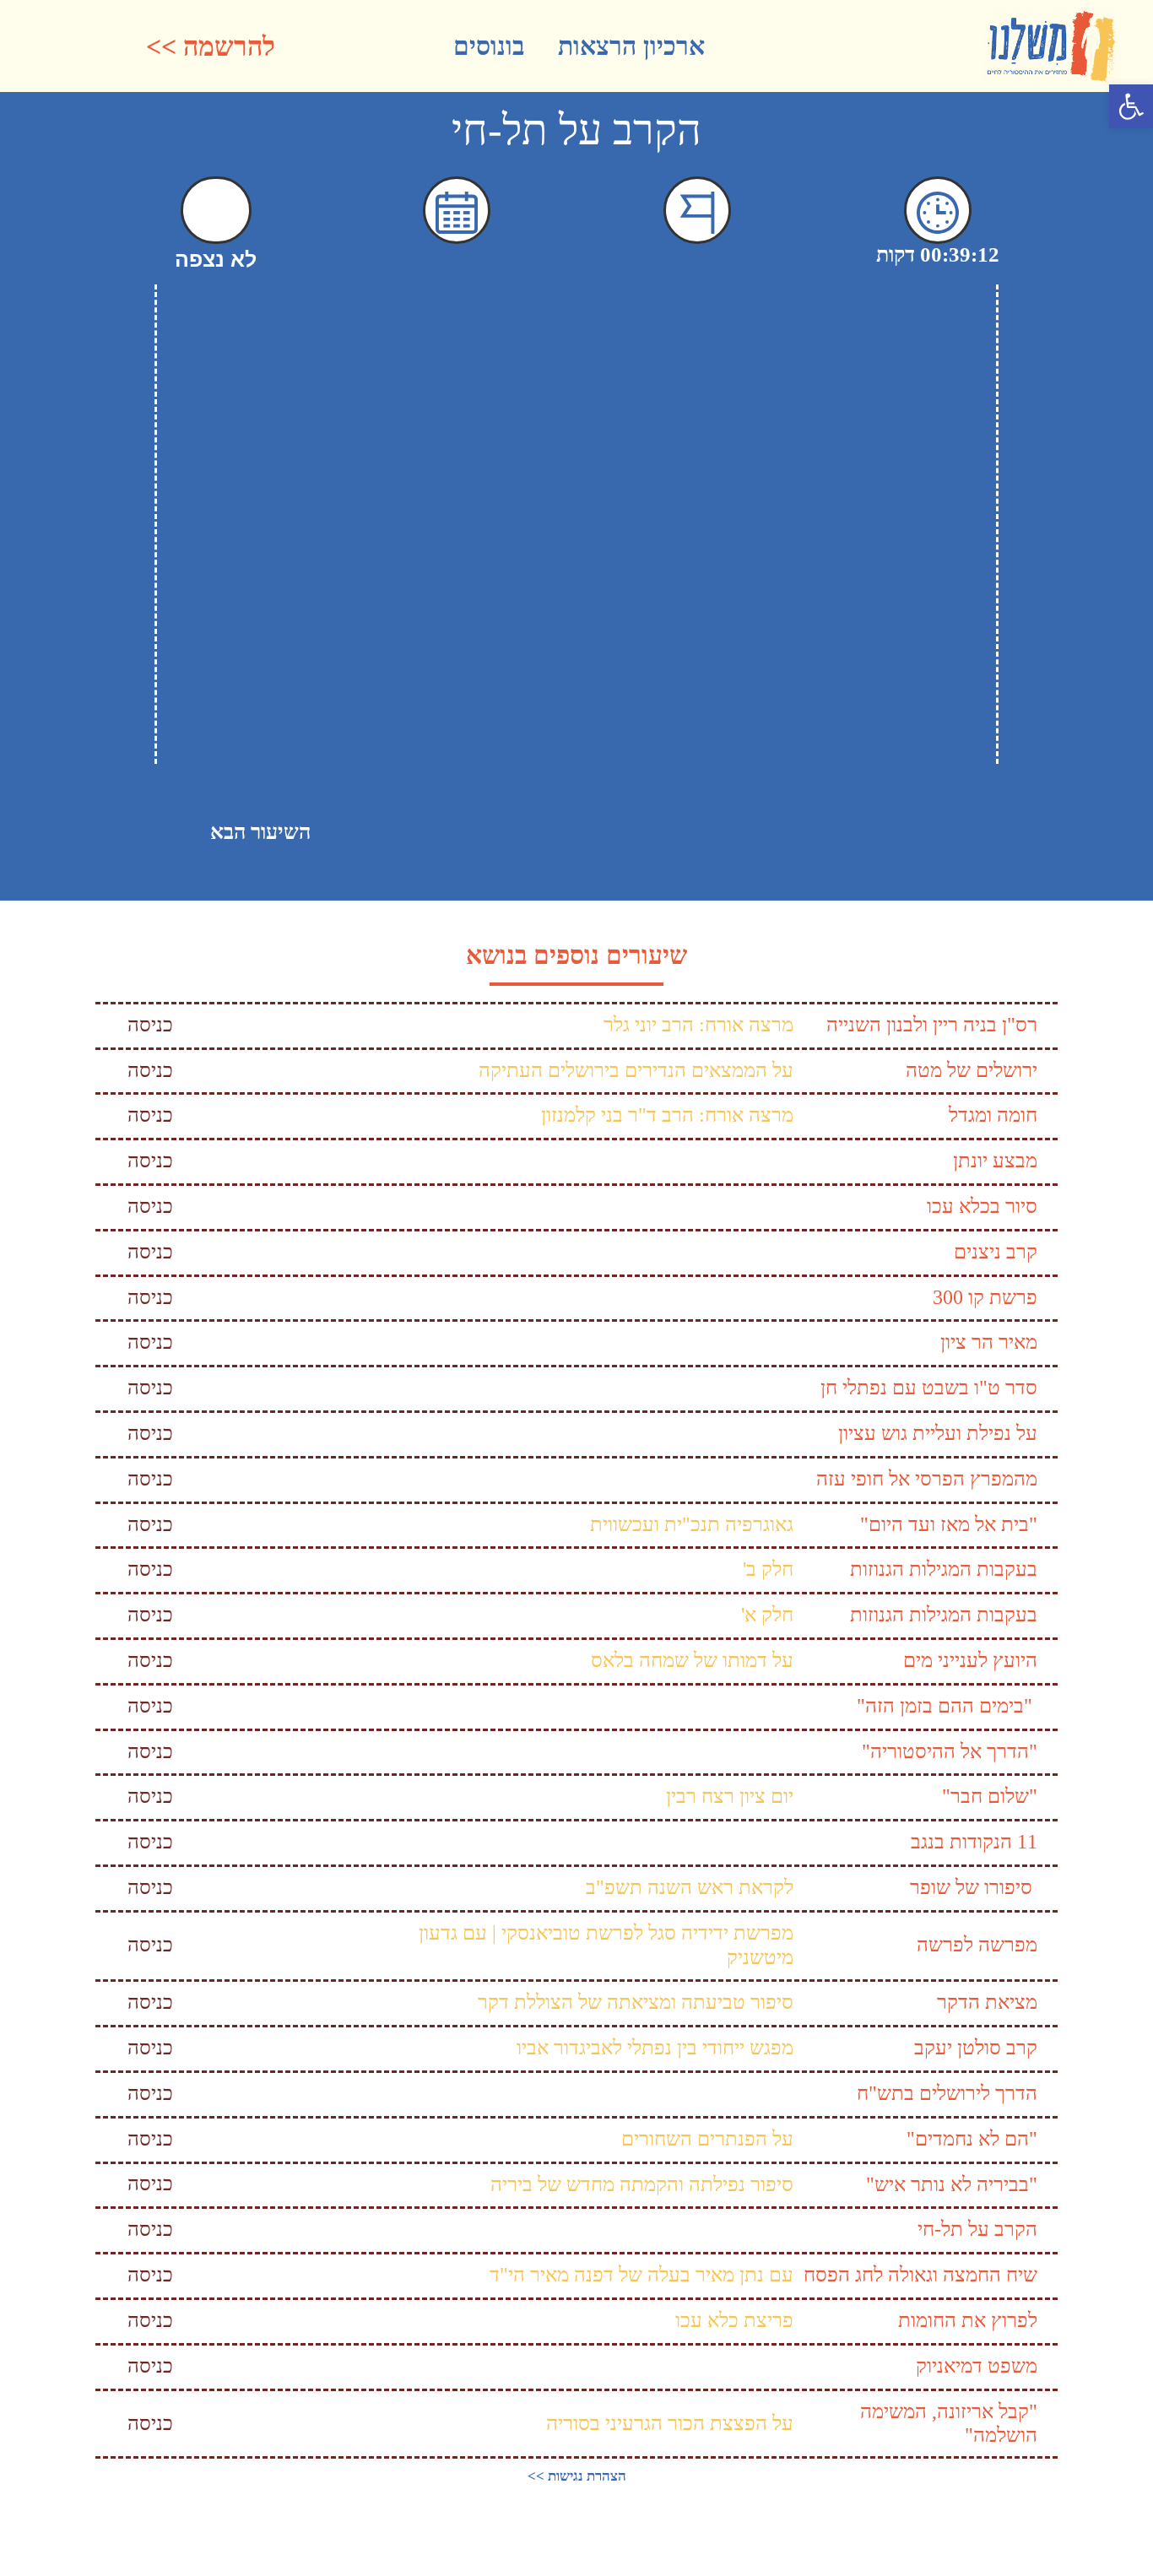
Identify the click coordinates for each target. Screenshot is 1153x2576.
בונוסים (489, 46)
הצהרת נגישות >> (577, 2476)
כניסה (150, 1025)
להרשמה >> (211, 46)
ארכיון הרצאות (631, 46)
